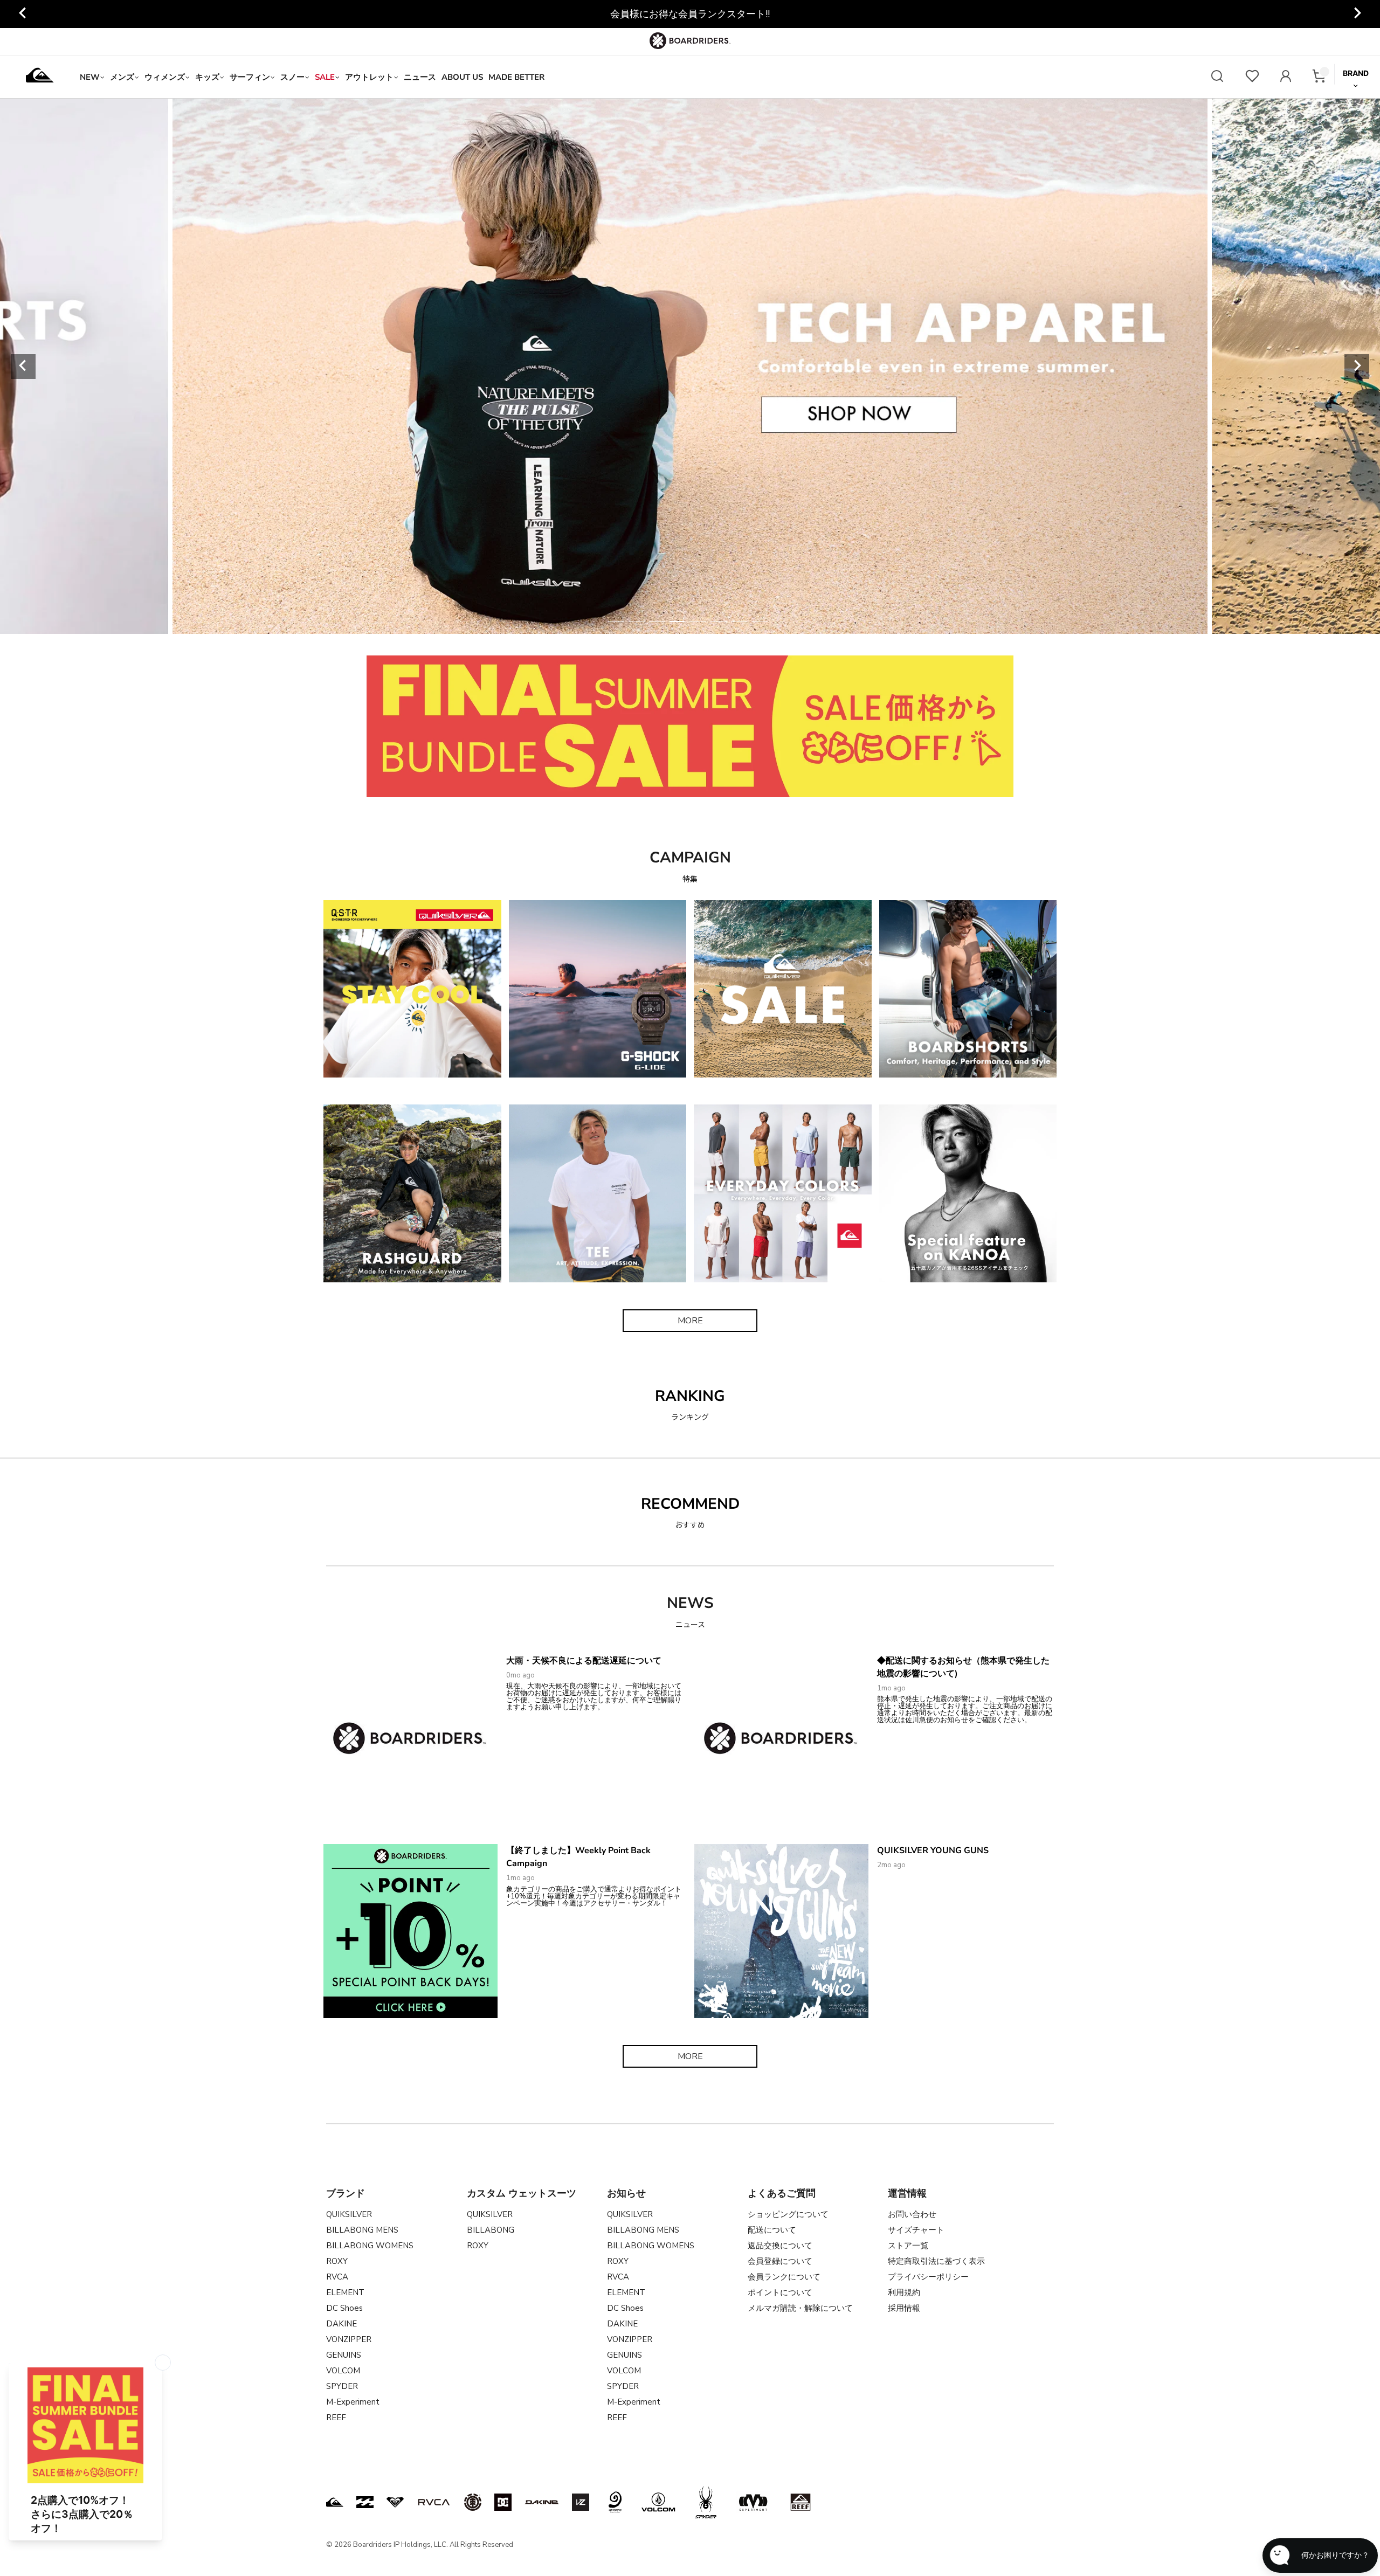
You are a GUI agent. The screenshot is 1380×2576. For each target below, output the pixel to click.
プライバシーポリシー (928, 2277)
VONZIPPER (349, 2339)
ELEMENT (345, 2292)
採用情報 (904, 2308)
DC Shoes (344, 2308)
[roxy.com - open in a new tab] (395, 2502)
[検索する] (1217, 77)
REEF (336, 2418)
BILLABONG (491, 2230)
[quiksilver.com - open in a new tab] (335, 2502)
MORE (690, 1321)
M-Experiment (353, 2402)
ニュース (420, 77)
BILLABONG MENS (362, 2230)
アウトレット (369, 77)
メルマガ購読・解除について (800, 2308)
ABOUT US (462, 77)
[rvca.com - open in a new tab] (434, 2502)
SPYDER (342, 2386)
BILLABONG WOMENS (370, 2246)
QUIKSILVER (349, 2214)
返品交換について (780, 2246)
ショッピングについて (788, 2214)
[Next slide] (1357, 14)
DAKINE (341, 2324)
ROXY (337, 2261)
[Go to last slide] (23, 14)
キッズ (207, 77)
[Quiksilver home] (40, 77)
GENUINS (344, 2355)
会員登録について (780, 2261)
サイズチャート (916, 2230)
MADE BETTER (516, 77)
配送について (772, 2230)
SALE (325, 77)
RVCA (337, 2277)
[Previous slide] (23, 367)
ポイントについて (780, 2292)
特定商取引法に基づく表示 (936, 2261)
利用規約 (904, 2292)
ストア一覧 (908, 2246)
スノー (292, 77)
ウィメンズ (165, 77)
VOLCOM (343, 2371)
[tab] (616, 621)
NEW (90, 77)
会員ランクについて (784, 2277)
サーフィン (250, 77)
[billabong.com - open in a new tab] (365, 2502)
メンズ (122, 77)
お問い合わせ (912, 2214)
